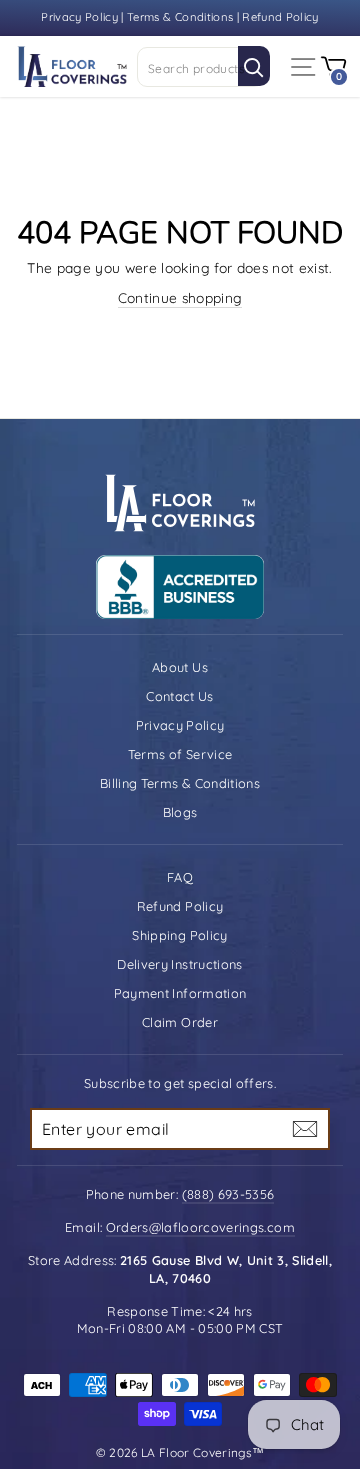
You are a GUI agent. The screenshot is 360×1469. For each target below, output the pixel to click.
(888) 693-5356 (228, 1194)
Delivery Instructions (179, 964)
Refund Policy (280, 17)
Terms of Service (180, 754)
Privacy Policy (81, 17)
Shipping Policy (179, 935)
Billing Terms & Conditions (180, 783)
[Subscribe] (305, 1129)
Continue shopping (180, 297)
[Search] (254, 66)
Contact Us (179, 696)
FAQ (180, 877)
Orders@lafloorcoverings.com (200, 1227)
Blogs (180, 812)
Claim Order (180, 1022)
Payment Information (180, 993)
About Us (180, 667)
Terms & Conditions (180, 17)
